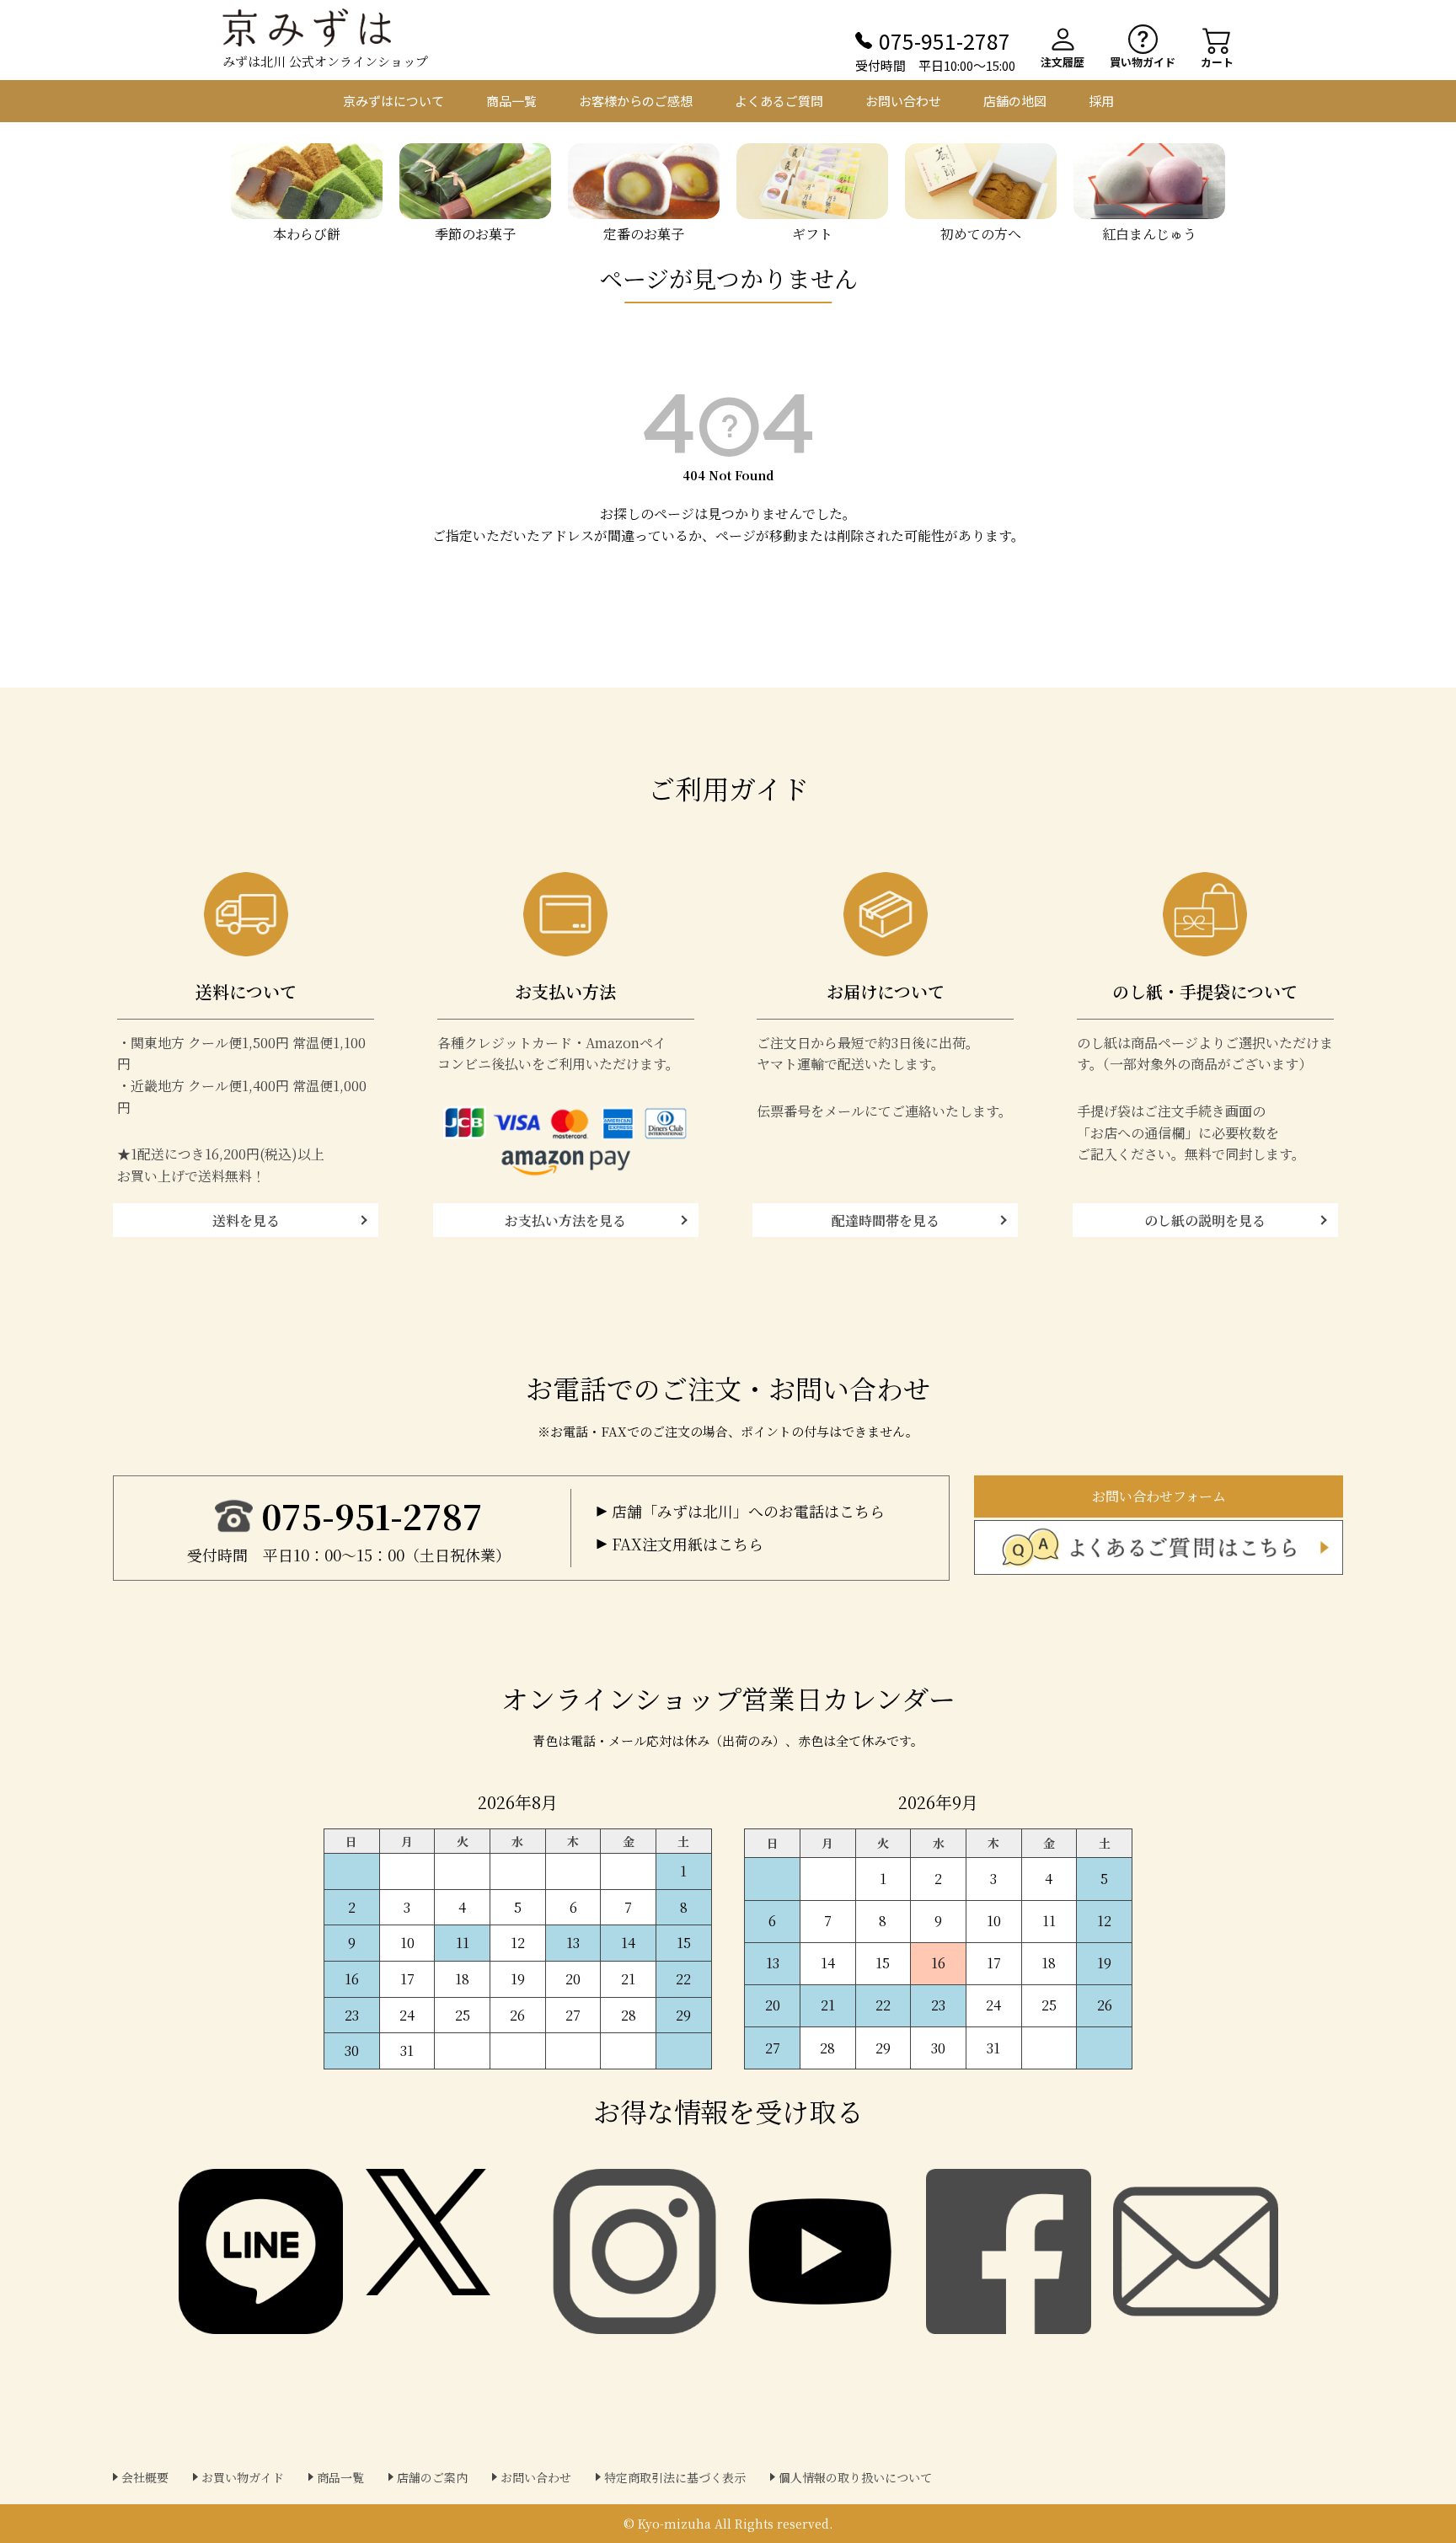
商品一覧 (511, 101)
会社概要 (145, 2477)
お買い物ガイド (243, 2477)
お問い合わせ (903, 101)
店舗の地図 (1015, 101)
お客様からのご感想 (636, 101)
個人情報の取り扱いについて (855, 2477)
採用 (1101, 101)
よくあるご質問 (779, 101)
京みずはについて (393, 101)
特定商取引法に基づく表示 (675, 2477)
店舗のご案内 (432, 2477)
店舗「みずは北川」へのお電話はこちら (748, 1511)
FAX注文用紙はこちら (688, 1544)
